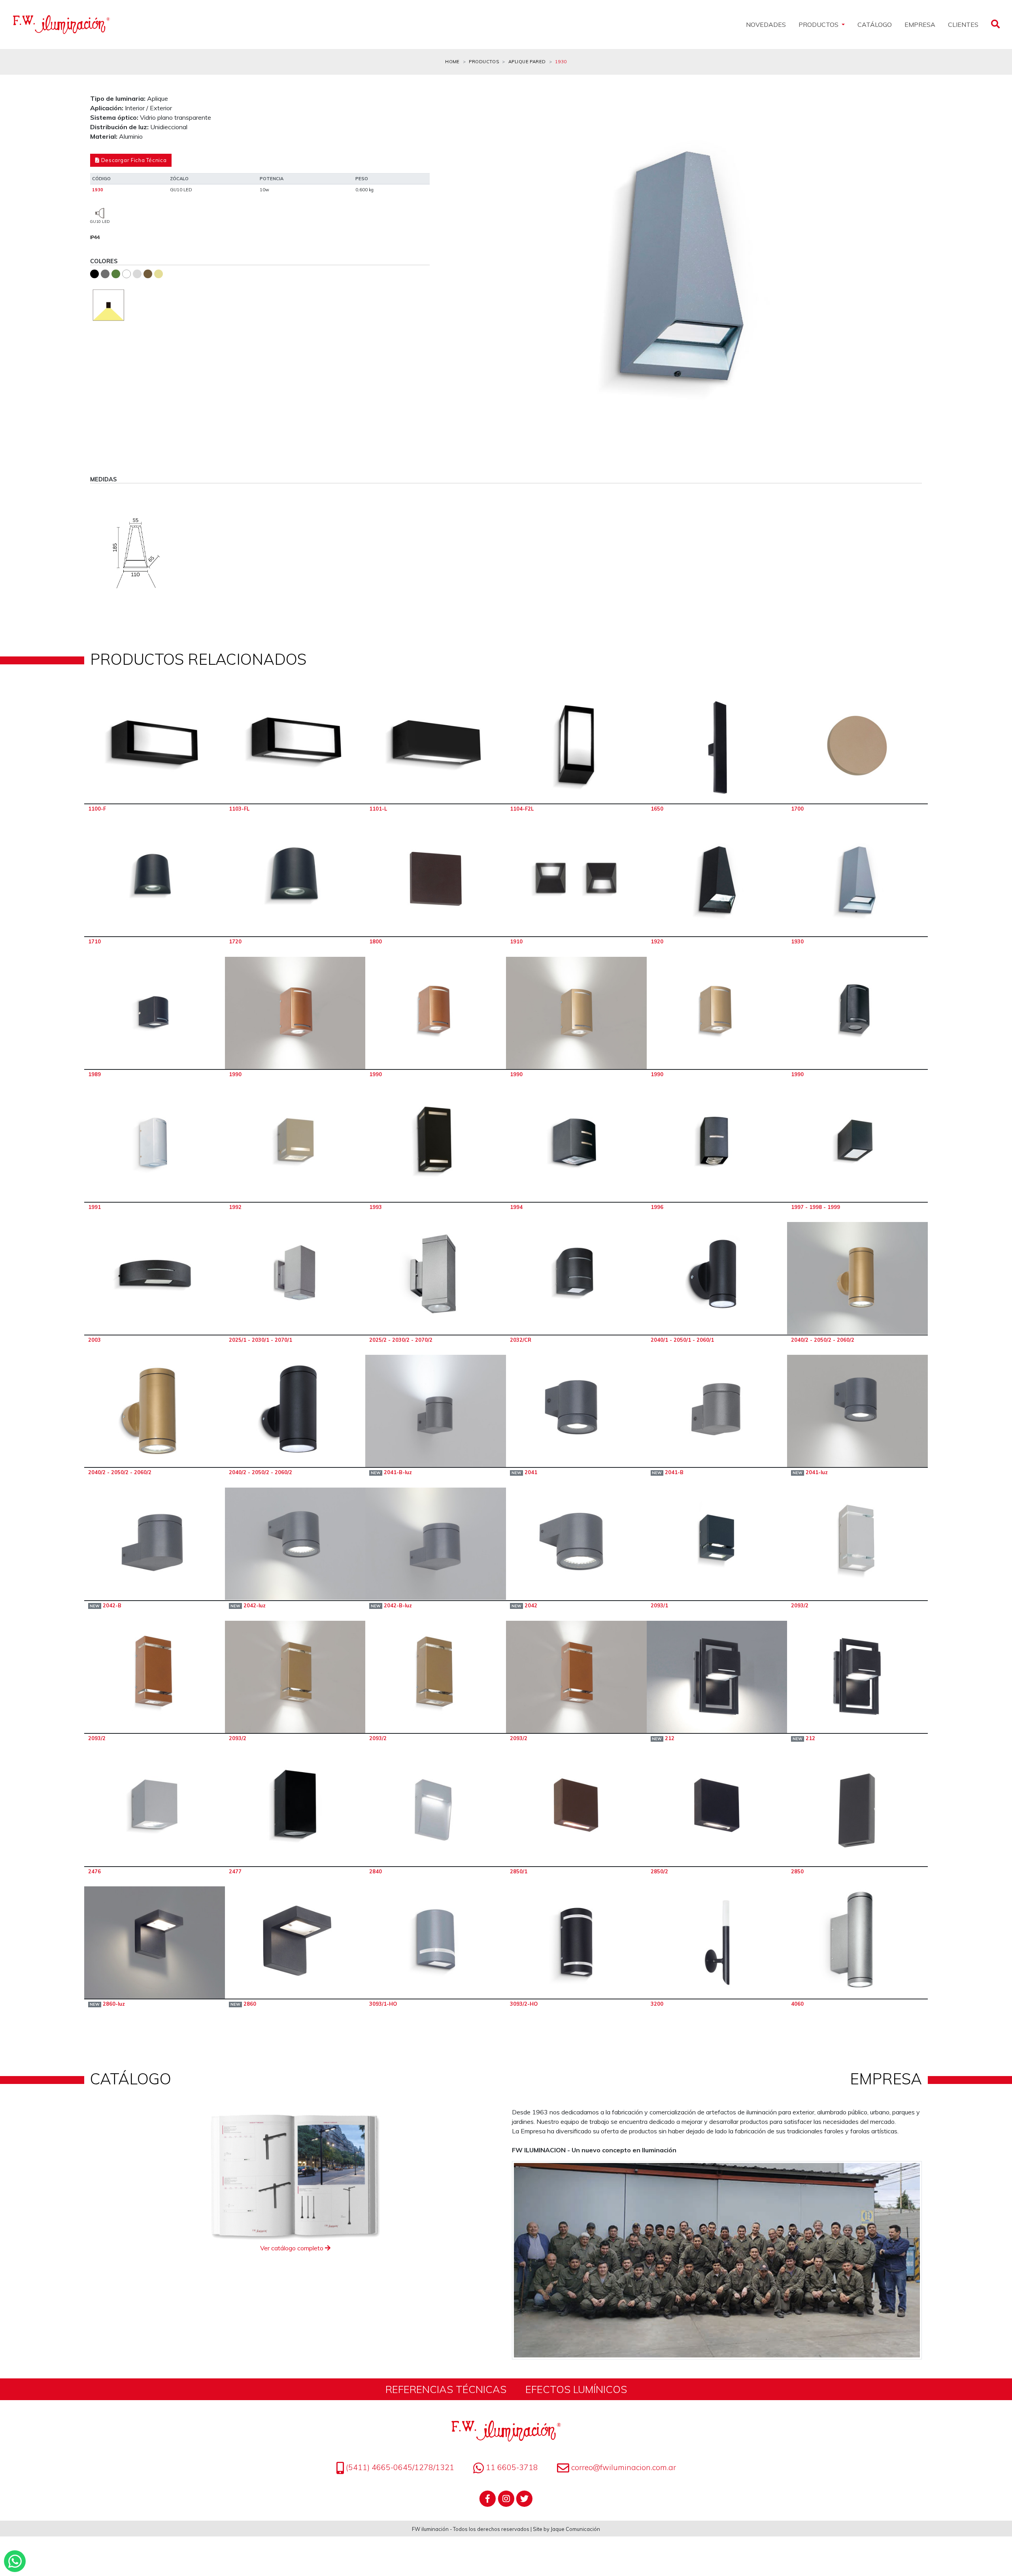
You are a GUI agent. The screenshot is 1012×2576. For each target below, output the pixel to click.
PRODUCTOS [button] (819, 25)
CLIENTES (963, 25)
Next (910, 270)
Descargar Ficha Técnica (133, 160)
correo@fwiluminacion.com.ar (624, 2467)
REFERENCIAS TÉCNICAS (446, 2389)
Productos (484, 62)
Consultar (155, 747)
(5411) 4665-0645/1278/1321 (399, 2467)
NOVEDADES (766, 25)
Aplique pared (527, 62)
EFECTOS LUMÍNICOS (576, 2389)
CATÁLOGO (875, 25)
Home (452, 62)
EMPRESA (920, 25)
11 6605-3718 (511, 2467)
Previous (453, 270)
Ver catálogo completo (293, 2248)
